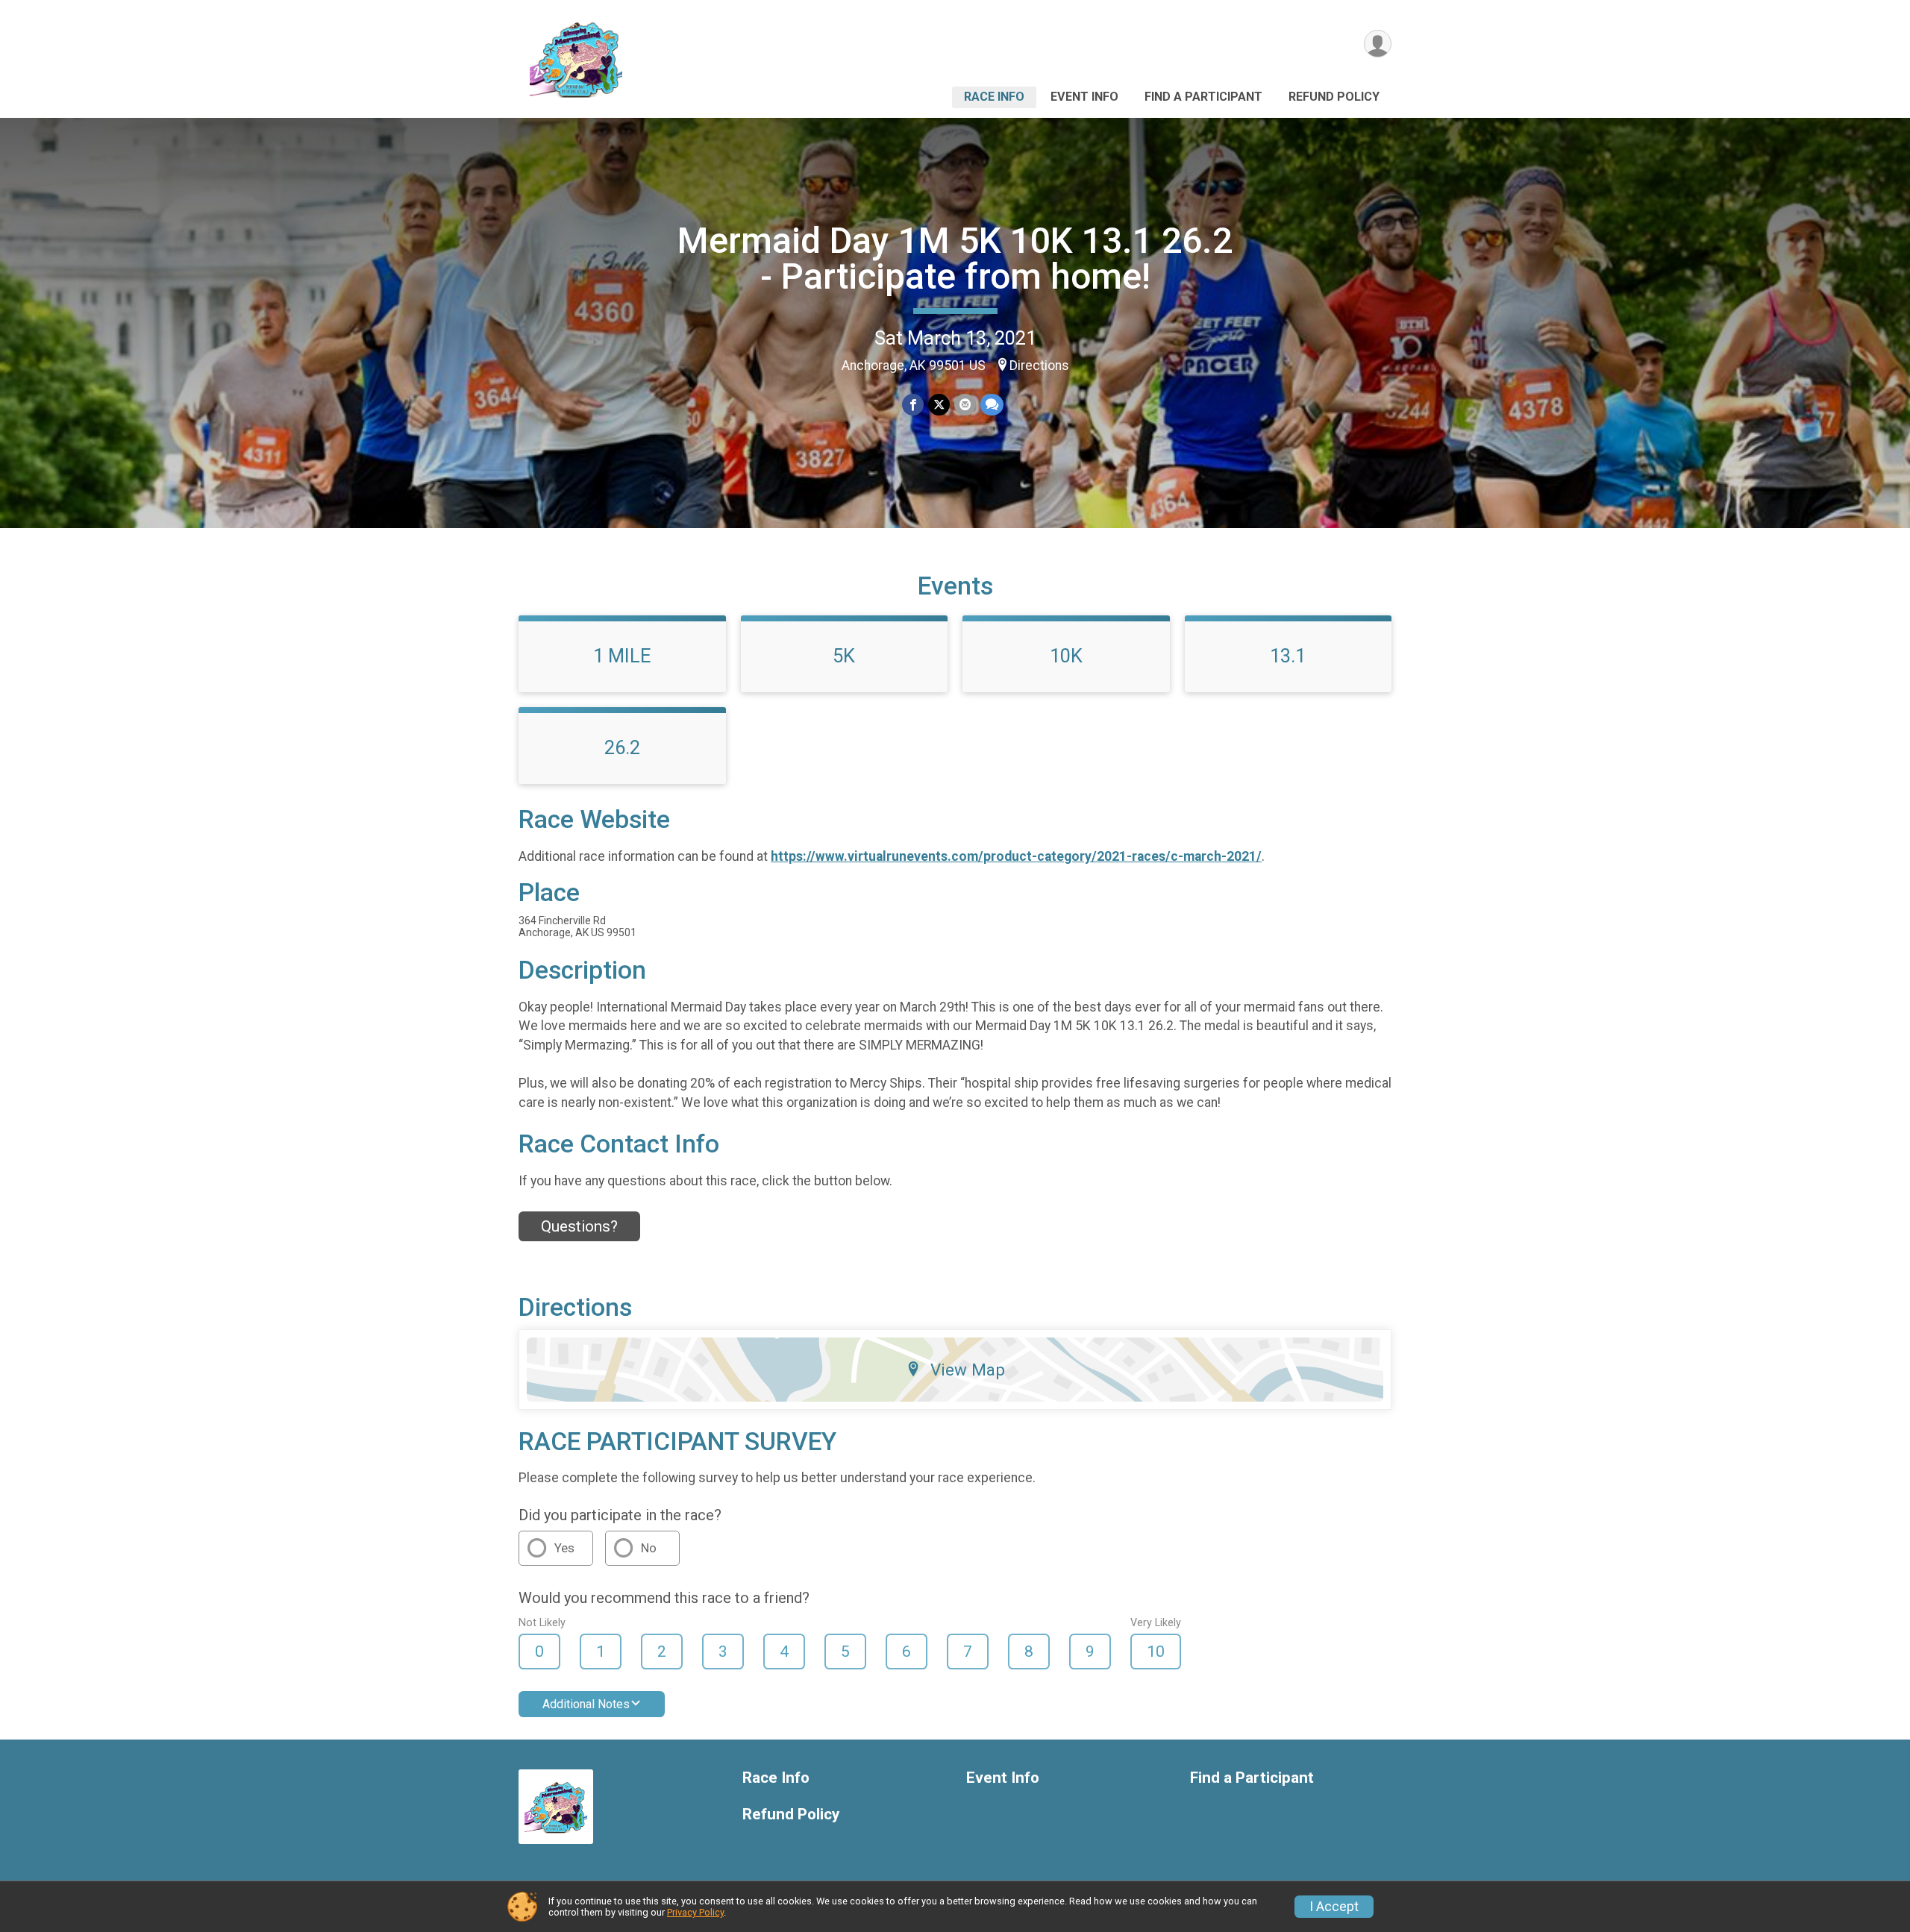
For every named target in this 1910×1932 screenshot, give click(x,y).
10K (1066, 656)
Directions (1039, 366)
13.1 (1288, 656)
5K (844, 656)
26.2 (622, 747)
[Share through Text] (992, 405)
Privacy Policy (695, 1912)
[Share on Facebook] (913, 405)
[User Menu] (1378, 44)
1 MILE (622, 656)
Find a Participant (1203, 97)
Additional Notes (586, 1704)
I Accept (1334, 1907)
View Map (968, 1370)
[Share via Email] (965, 405)
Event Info (1084, 97)
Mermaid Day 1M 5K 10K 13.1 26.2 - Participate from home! (955, 258)
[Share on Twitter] (939, 405)
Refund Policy (1334, 97)
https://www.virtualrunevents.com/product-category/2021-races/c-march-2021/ (1016, 856)
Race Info (994, 97)
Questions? (579, 1226)
